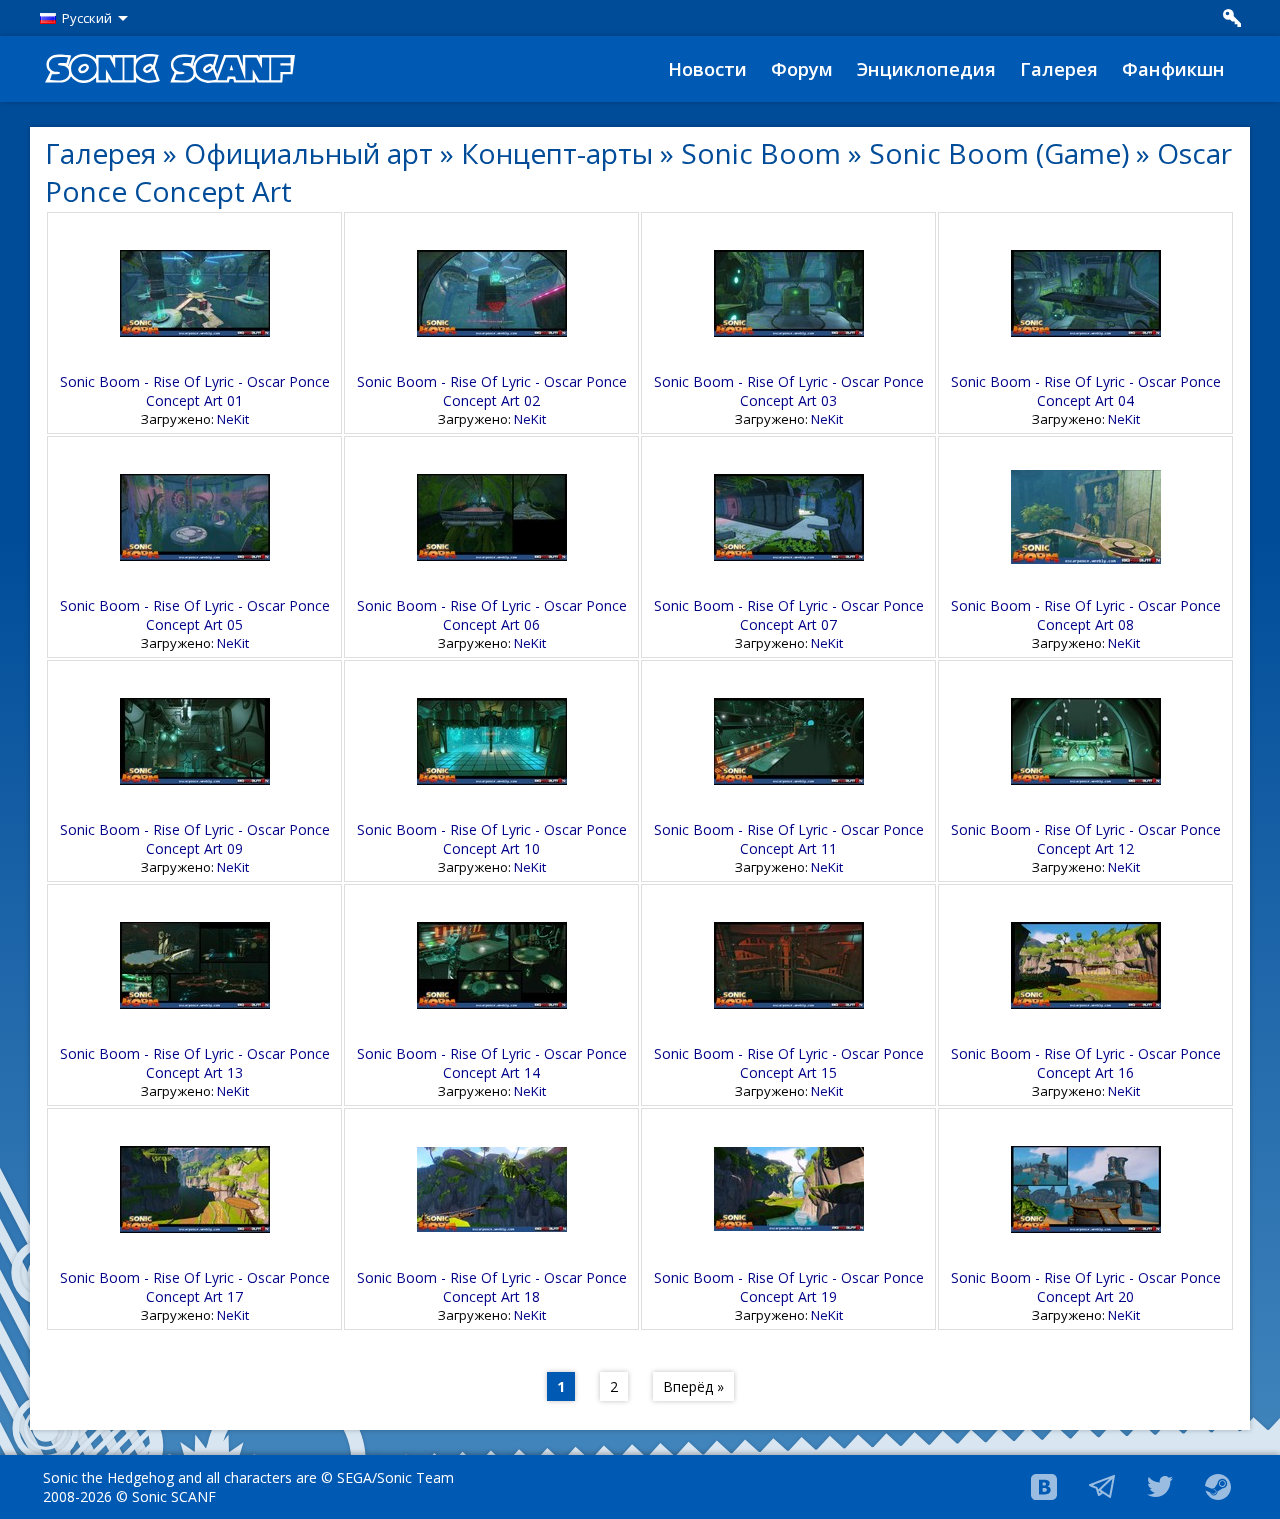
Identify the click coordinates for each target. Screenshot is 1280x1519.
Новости (707, 69)
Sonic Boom (761, 153)
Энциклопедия (926, 69)
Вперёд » (693, 1386)
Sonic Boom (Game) (999, 153)
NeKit (233, 419)
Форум (802, 69)
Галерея (1059, 69)
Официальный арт (308, 153)
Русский (87, 18)
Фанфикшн (1173, 69)
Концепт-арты (557, 153)
